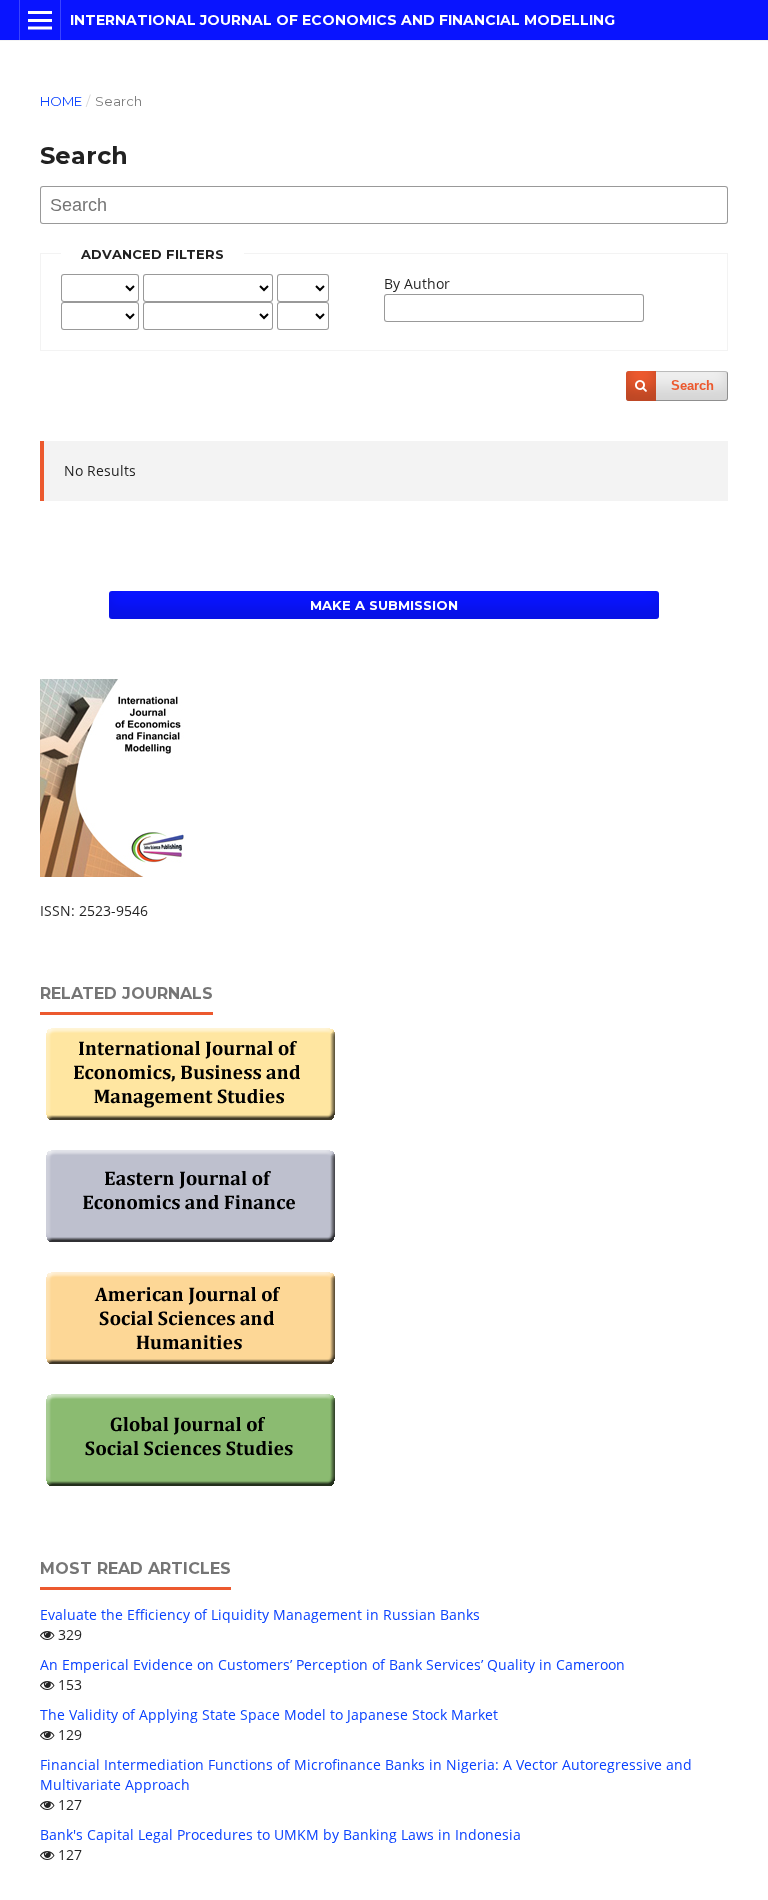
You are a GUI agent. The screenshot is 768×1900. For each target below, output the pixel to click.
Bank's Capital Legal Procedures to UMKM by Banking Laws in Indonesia (280, 1834)
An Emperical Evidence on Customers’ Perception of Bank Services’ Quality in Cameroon (332, 1664)
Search (692, 385)
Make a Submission (384, 605)
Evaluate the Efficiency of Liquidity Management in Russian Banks (260, 1614)
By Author (417, 283)
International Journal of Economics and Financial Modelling (342, 20)
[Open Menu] (40, 20)
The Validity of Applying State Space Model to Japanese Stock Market (269, 1714)
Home (61, 101)
